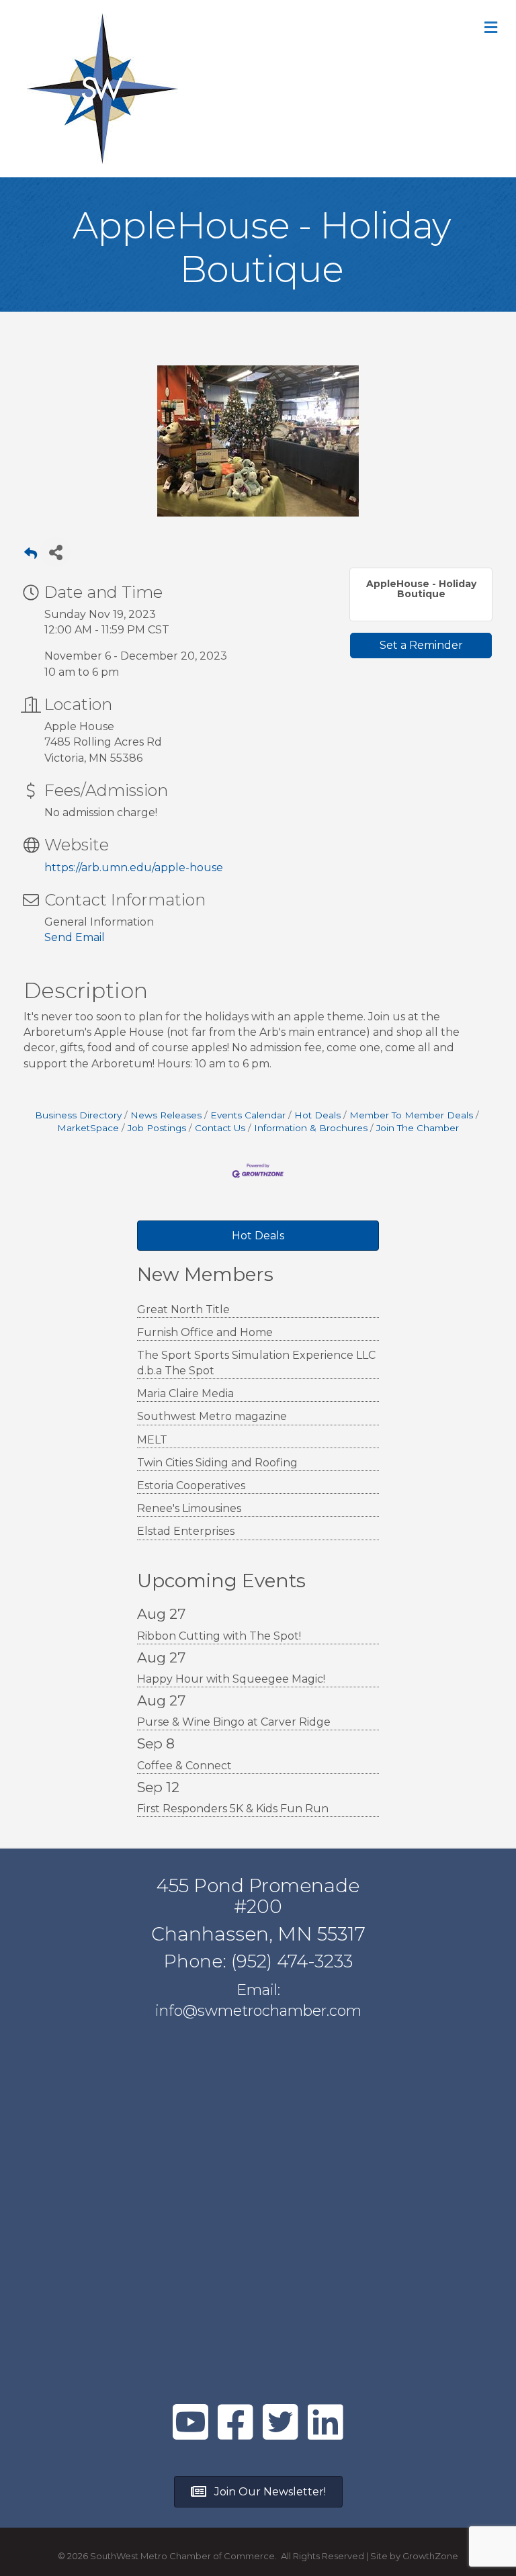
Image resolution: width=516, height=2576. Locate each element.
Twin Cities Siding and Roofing (217, 1463)
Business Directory (78, 1115)
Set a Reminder (421, 645)
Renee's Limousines (189, 1508)
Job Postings (157, 1128)
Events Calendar (248, 1115)
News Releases (166, 1115)
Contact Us (220, 1128)
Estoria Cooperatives (191, 1485)
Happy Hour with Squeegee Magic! (231, 1679)
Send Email (75, 937)
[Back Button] (31, 556)
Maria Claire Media (185, 1393)
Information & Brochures (311, 1128)
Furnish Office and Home (205, 1332)
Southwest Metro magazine (212, 1416)
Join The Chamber (418, 1128)
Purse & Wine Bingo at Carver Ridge (234, 1722)
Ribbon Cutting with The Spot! (219, 1636)
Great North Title (183, 1309)
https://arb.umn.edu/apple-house (134, 868)
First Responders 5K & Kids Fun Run (233, 1809)
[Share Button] (55, 552)
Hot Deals (317, 1115)
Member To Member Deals (411, 1115)
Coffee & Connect (184, 1766)
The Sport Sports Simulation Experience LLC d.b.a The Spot (256, 1363)
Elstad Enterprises (186, 1531)
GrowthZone (430, 2556)
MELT (152, 1440)
